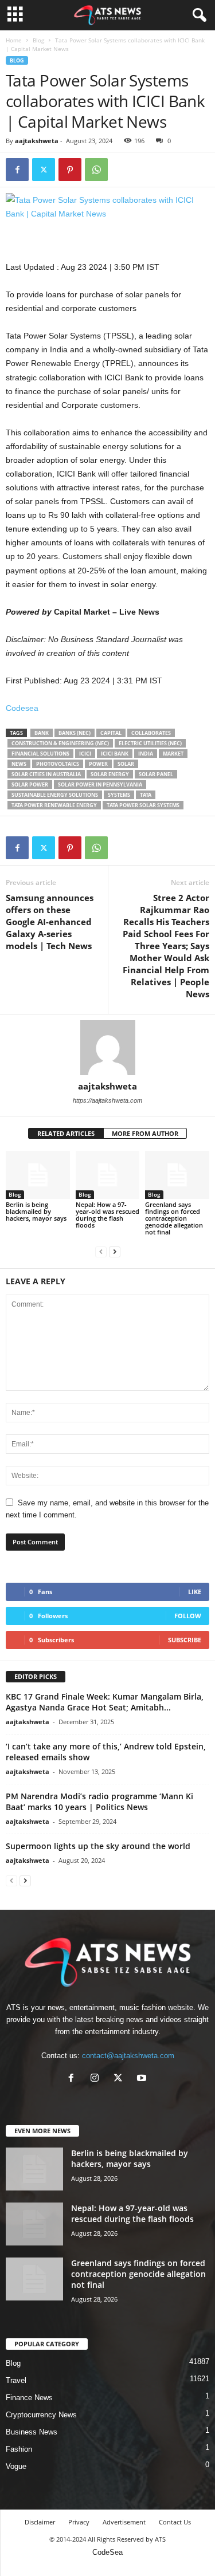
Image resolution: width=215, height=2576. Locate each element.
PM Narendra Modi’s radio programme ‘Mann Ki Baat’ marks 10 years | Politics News (99, 1802)
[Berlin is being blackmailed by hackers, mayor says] (38, 1175)
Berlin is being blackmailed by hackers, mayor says (36, 1211)
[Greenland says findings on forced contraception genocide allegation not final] (177, 1175)
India (146, 754)
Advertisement (124, 2522)
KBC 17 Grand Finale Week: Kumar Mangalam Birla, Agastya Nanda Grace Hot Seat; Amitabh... (105, 1702)
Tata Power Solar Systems (143, 805)
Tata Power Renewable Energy (54, 805)
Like (195, 1592)
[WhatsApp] (96, 170)
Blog (38, 40)
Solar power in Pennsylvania (100, 784)
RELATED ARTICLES (66, 1133)
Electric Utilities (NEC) (150, 743)
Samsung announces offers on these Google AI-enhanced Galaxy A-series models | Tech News (50, 922)
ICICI (85, 754)
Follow (188, 1616)
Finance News (29, 2398)
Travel (16, 2380)
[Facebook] (17, 170)
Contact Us (175, 2522)
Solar (126, 764)
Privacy (79, 2522)
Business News (32, 2432)
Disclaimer (40, 2522)
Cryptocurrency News (41, 2415)
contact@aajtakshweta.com (128, 2056)
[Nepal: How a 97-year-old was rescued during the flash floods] (108, 1175)
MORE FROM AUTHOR (145, 1133)
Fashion (19, 2449)
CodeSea (107, 2552)
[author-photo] (107, 1048)
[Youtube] (143, 2079)
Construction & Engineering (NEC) (60, 743)
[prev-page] (101, 1251)
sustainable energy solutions (55, 795)
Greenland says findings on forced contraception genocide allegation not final (174, 1218)
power (98, 764)
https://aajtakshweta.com (107, 1100)
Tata (146, 795)
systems (119, 795)
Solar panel (156, 774)
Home (14, 40)
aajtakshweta (37, 141)
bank (42, 733)
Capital (111, 733)
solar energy (110, 774)
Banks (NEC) (75, 733)
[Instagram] (97, 2079)
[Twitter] (44, 170)
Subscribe (185, 1640)
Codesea (22, 708)
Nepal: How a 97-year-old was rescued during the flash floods (107, 1215)
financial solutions (40, 754)
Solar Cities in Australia (46, 774)
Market (173, 754)
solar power (30, 784)
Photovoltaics (58, 764)
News (19, 764)
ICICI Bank (115, 754)
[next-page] (115, 1251)
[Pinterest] (70, 170)
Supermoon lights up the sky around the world (98, 1846)
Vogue (16, 2466)
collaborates (151, 733)
